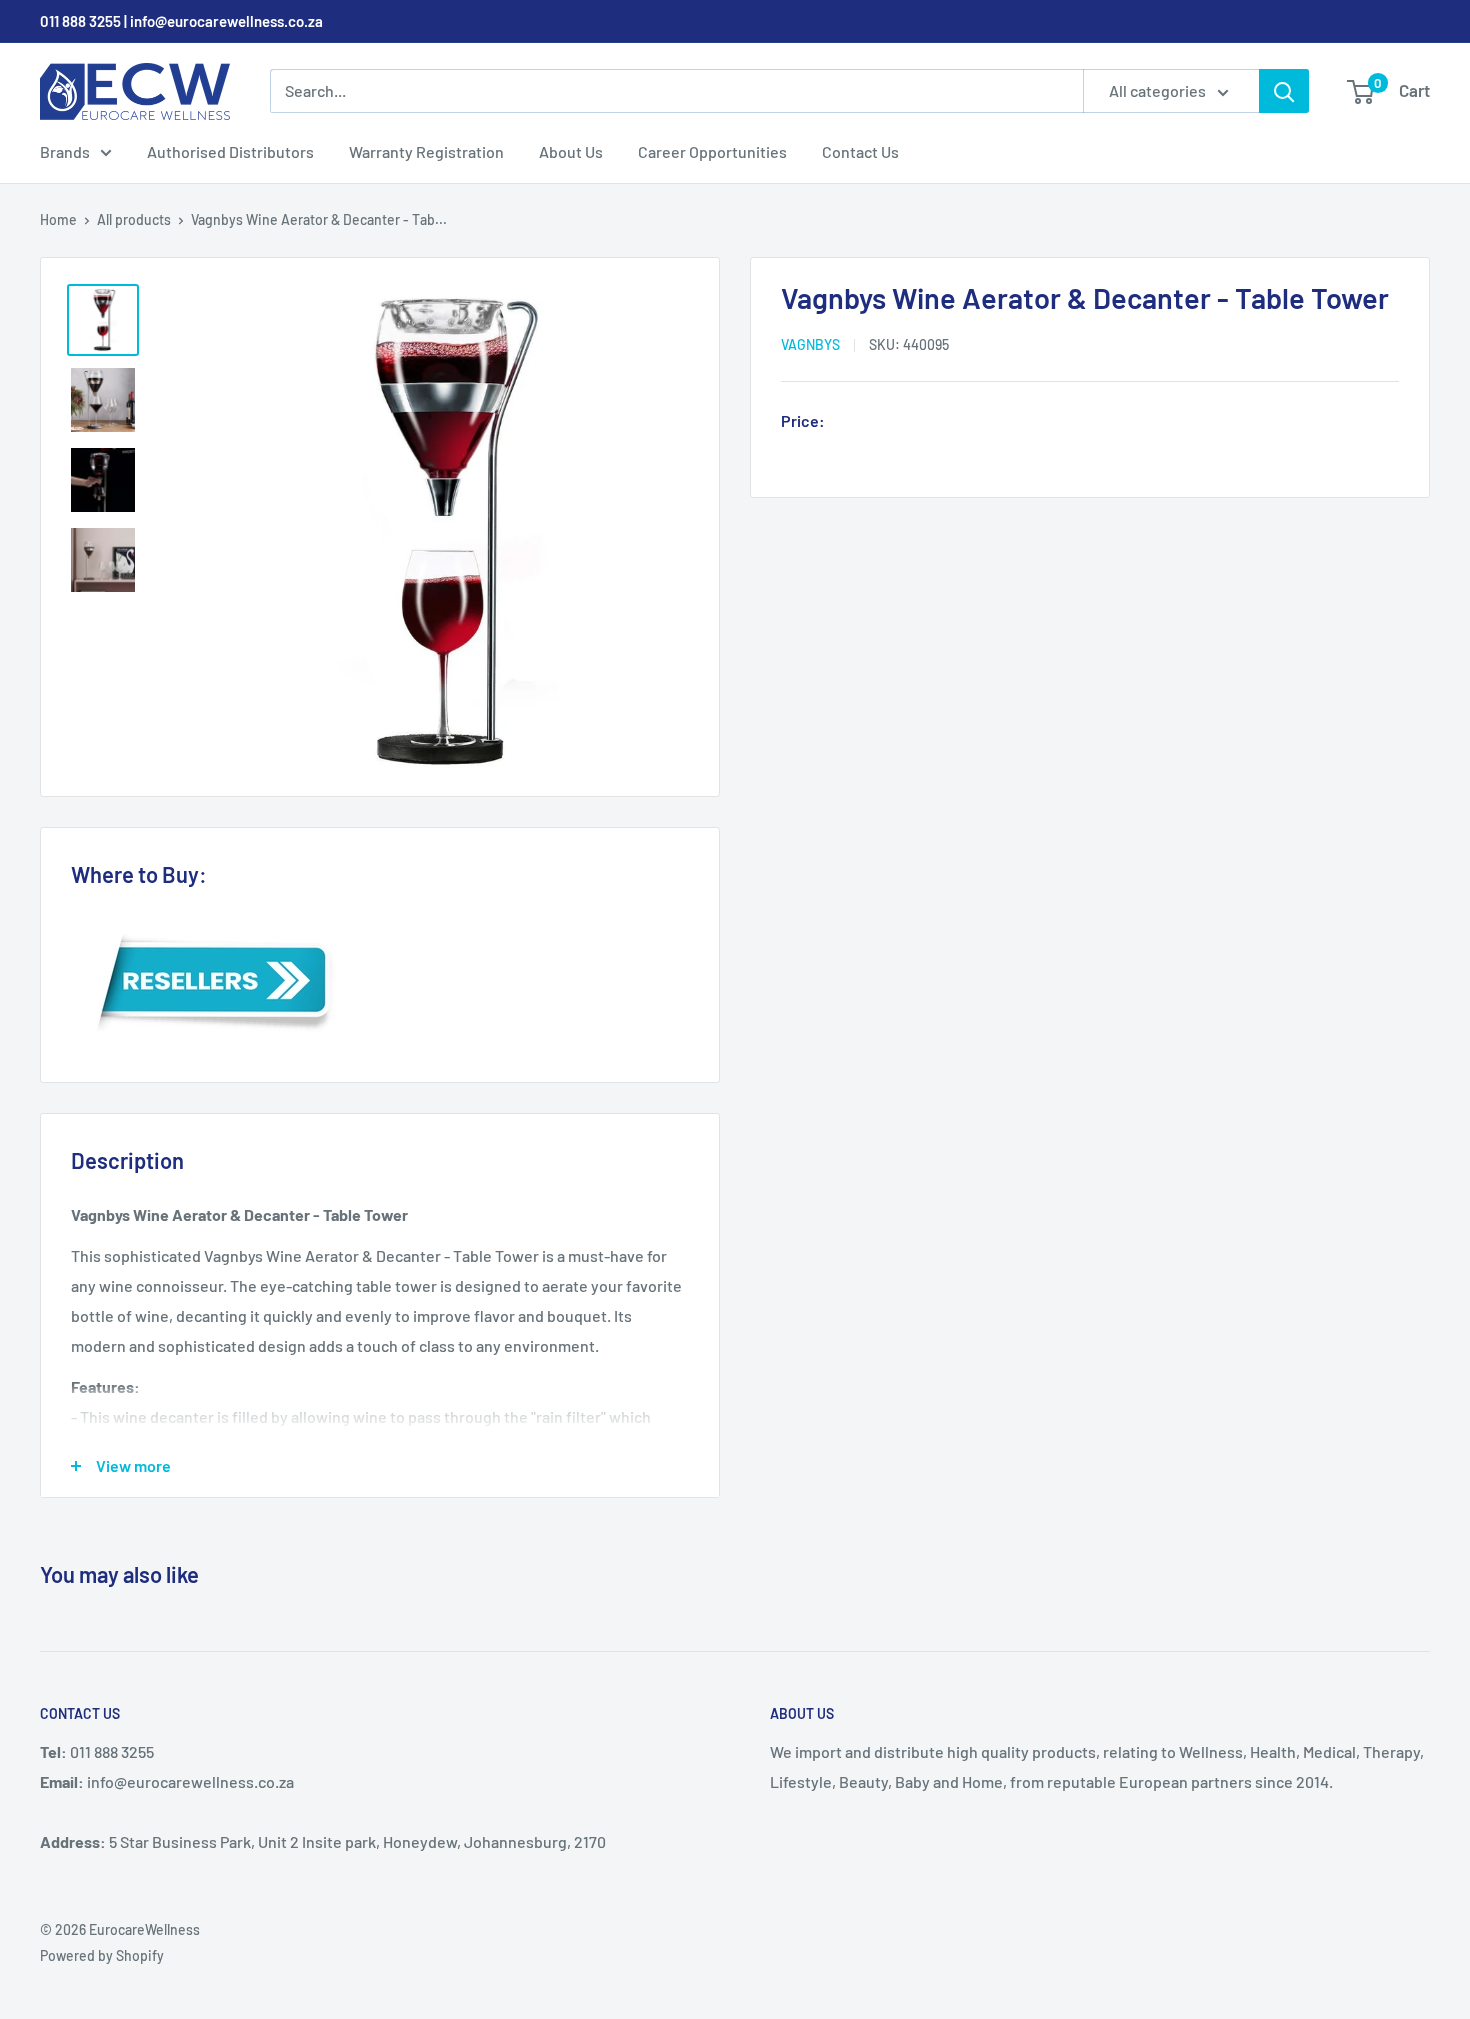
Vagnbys (810, 344)
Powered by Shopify (102, 1955)
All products (134, 219)
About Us (571, 151)
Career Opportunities (712, 151)
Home (58, 219)
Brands (65, 151)
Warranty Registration (426, 151)
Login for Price (889, 422)
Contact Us (860, 151)
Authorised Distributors (230, 151)
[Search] (1284, 91)
